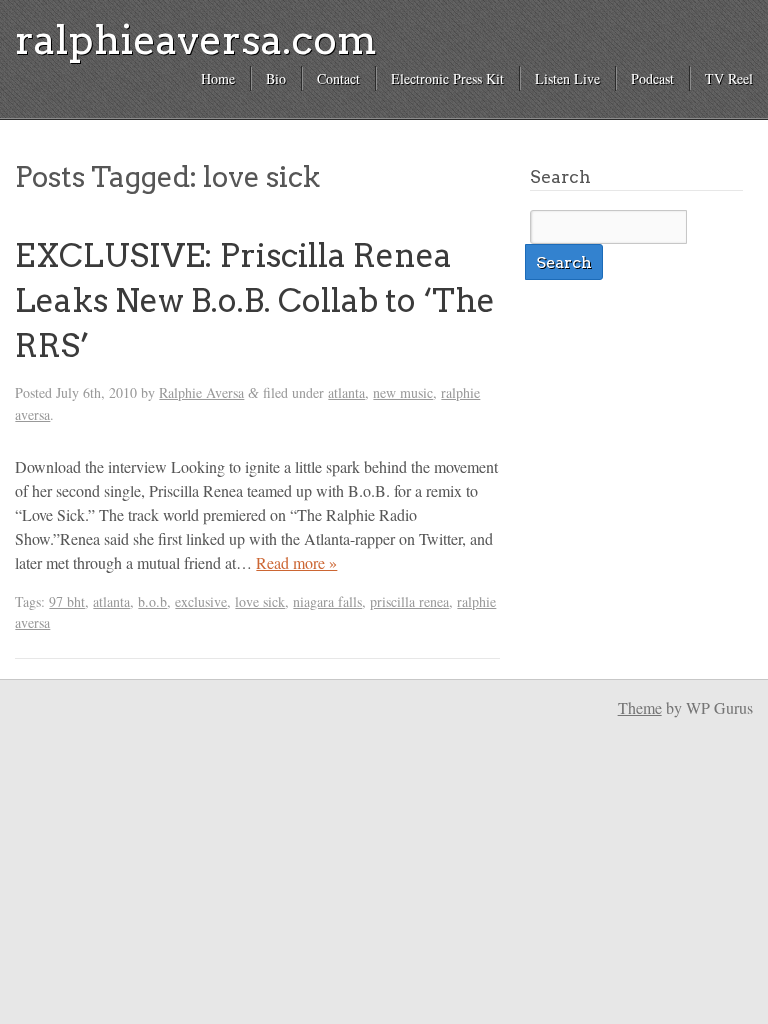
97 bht (67, 601)
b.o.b (152, 601)
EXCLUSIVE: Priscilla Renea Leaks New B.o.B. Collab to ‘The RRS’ (255, 300)
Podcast (652, 78)
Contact (338, 78)
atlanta (346, 392)
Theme (640, 707)
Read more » (296, 562)
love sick (260, 601)
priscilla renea (409, 601)
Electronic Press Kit (447, 78)
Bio (276, 78)
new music (403, 392)
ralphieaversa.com (196, 40)
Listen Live (567, 78)
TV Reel (729, 78)
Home (218, 78)
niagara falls (327, 601)
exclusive (201, 601)
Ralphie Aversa (201, 392)
